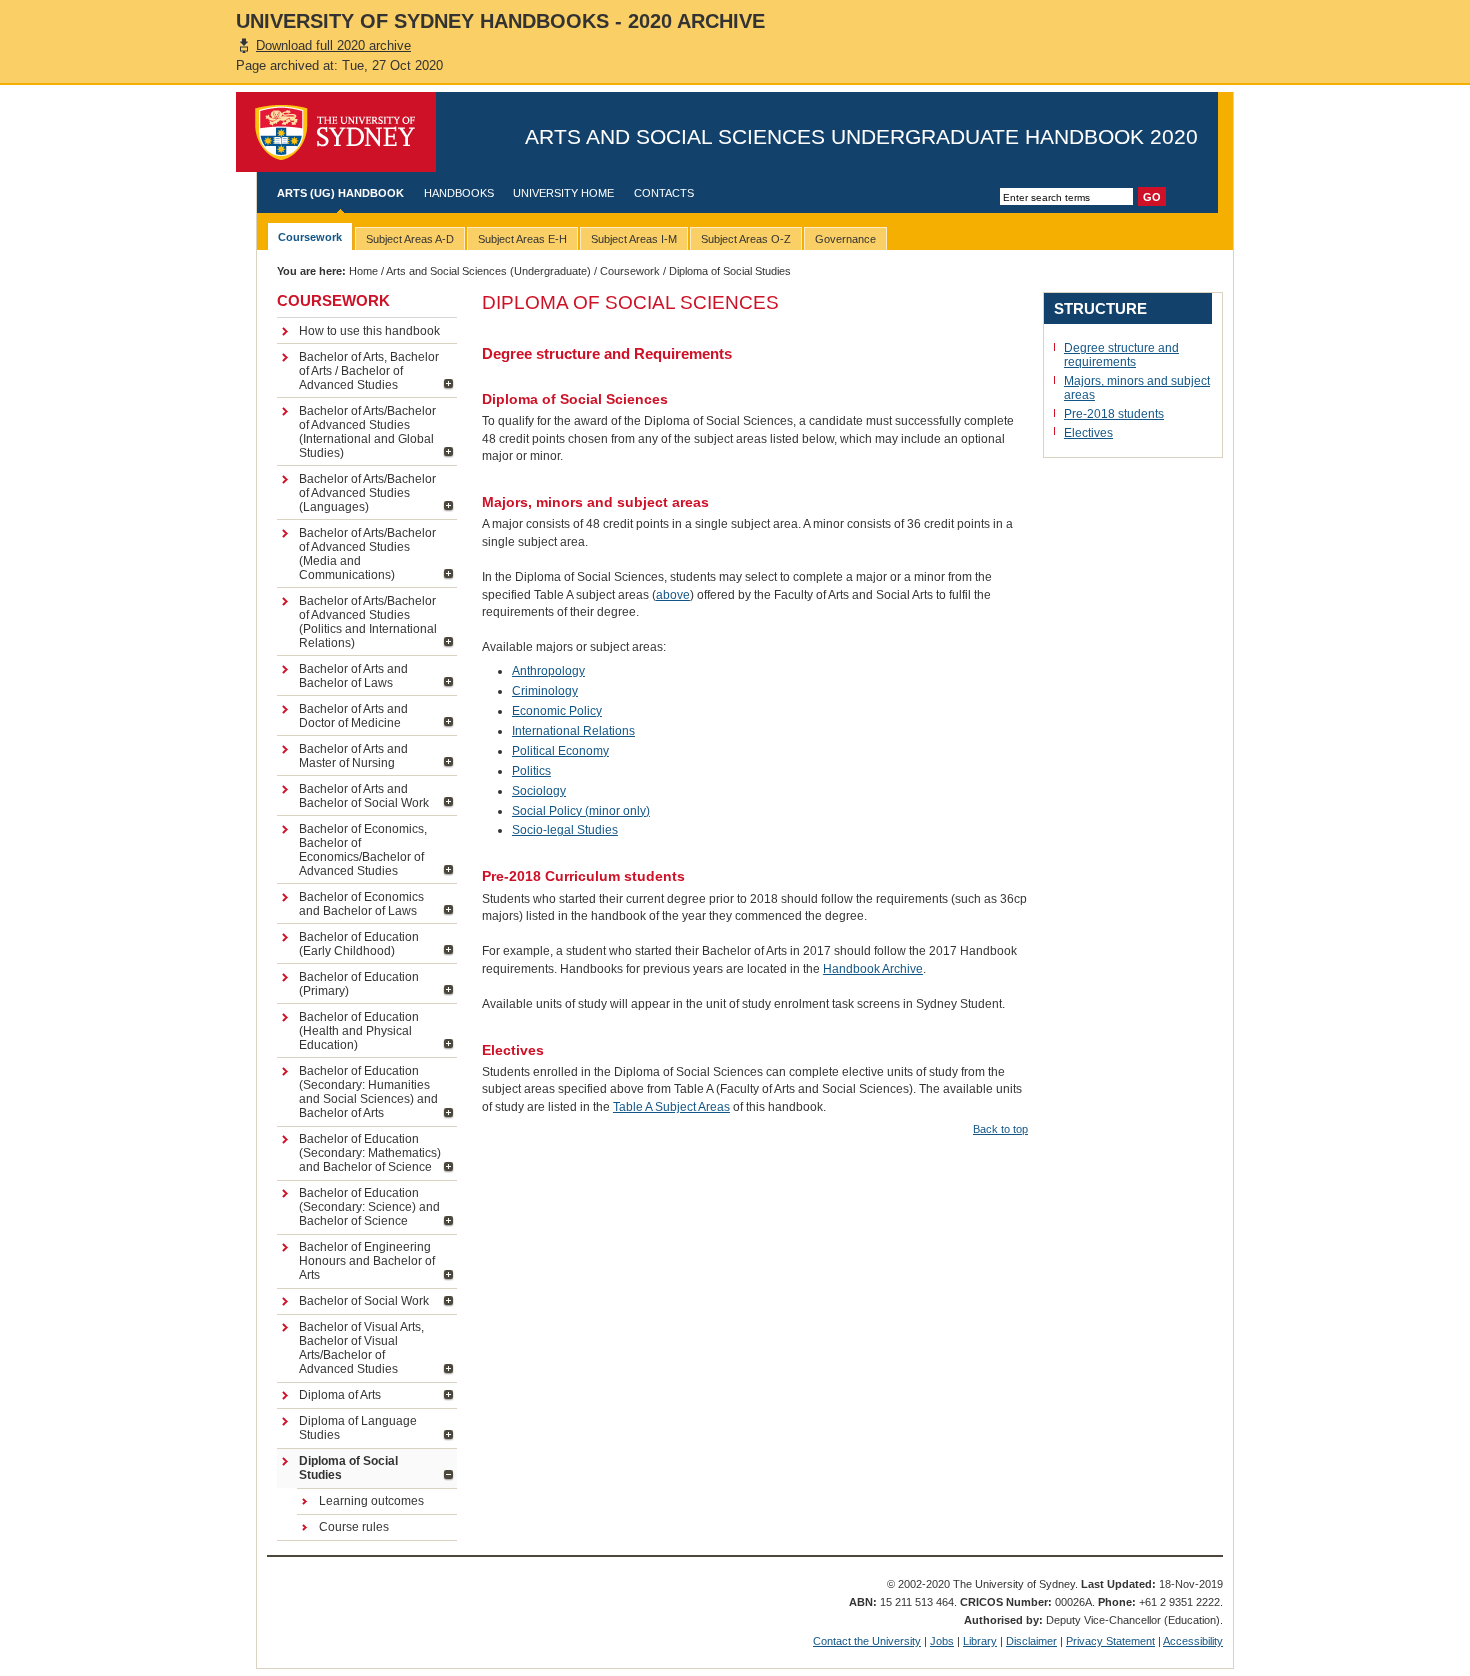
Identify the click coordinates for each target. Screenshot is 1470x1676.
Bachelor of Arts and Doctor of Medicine (353, 716)
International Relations (573, 731)
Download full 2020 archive (333, 45)
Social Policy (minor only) (581, 811)
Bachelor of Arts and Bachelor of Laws (353, 676)
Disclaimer (1031, 1641)
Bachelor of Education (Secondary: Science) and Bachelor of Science (369, 1207)
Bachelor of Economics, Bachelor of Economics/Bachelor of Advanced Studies (363, 850)
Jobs (942, 1641)
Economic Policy (557, 711)
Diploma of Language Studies (358, 1428)
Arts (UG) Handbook (340, 193)
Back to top (1000, 1129)
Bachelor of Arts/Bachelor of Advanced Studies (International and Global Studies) (367, 432)
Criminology (545, 691)
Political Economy (560, 751)
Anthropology (548, 671)
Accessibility (1193, 1641)
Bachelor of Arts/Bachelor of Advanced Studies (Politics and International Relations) (368, 622)
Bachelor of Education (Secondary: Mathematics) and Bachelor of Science (370, 1153)
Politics (531, 771)
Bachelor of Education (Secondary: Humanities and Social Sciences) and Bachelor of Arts (368, 1092)
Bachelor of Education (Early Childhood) (359, 944)
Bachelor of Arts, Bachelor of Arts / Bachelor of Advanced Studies (369, 371)
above (673, 595)
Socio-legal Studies (565, 830)
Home (363, 271)
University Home (563, 193)
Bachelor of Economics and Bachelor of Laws (361, 904)
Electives (1088, 433)
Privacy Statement (1110, 1641)
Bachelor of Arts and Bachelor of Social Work (364, 796)
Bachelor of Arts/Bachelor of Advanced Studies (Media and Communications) (367, 554)
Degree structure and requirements (1121, 355)
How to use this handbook (369, 331)
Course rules (354, 1527)
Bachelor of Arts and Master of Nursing (353, 756)
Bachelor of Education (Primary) (359, 984)
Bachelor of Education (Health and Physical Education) (359, 1031)
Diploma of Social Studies (348, 1468)
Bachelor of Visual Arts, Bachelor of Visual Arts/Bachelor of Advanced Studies (361, 1348)
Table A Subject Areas (671, 1107)
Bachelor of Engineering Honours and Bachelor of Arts (367, 1261)
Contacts (664, 193)
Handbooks (459, 193)
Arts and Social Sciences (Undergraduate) (488, 271)
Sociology (539, 791)
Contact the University (867, 1641)
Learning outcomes (371, 1501)
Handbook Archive (873, 969)
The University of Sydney (336, 132)
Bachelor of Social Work (364, 1301)
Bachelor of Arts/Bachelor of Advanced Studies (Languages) (367, 493)
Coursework (630, 271)
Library (980, 1641)
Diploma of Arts (340, 1395)
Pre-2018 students (1114, 414)
